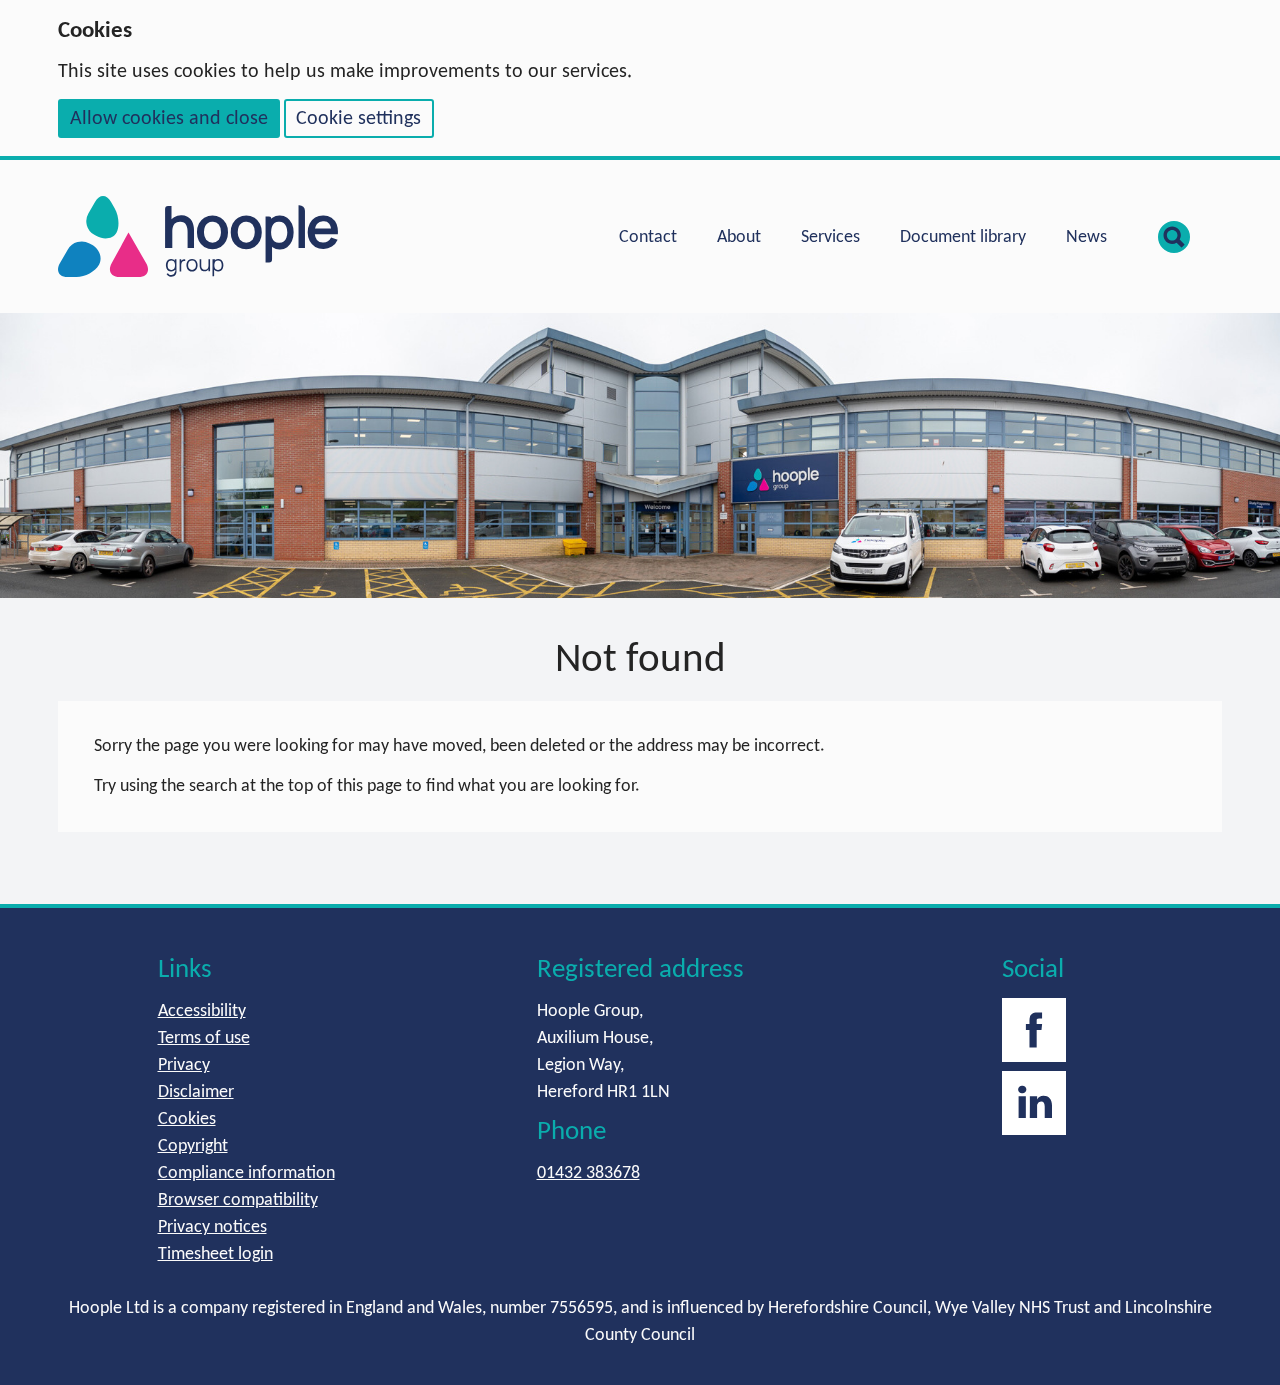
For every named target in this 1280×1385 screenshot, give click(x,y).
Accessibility (202, 1011)
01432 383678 (588, 1173)
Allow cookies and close (169, 119)
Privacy (184, 1065)
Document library (963, 237)
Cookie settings (358, 119)
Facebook (1034, 1030)
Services (830, 237)
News (1086, 237)
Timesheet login (215, 1254)
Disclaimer (196, 1092)
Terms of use (204, 1038)
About (739, 237)
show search (1174, 237)
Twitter (1034, 1103)
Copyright (193, 1146)
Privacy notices (212, 1227)
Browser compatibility (238, 1200)
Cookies (187, 1119)
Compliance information (246, 1173)
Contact (648, 237)
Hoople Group (198, 236)
